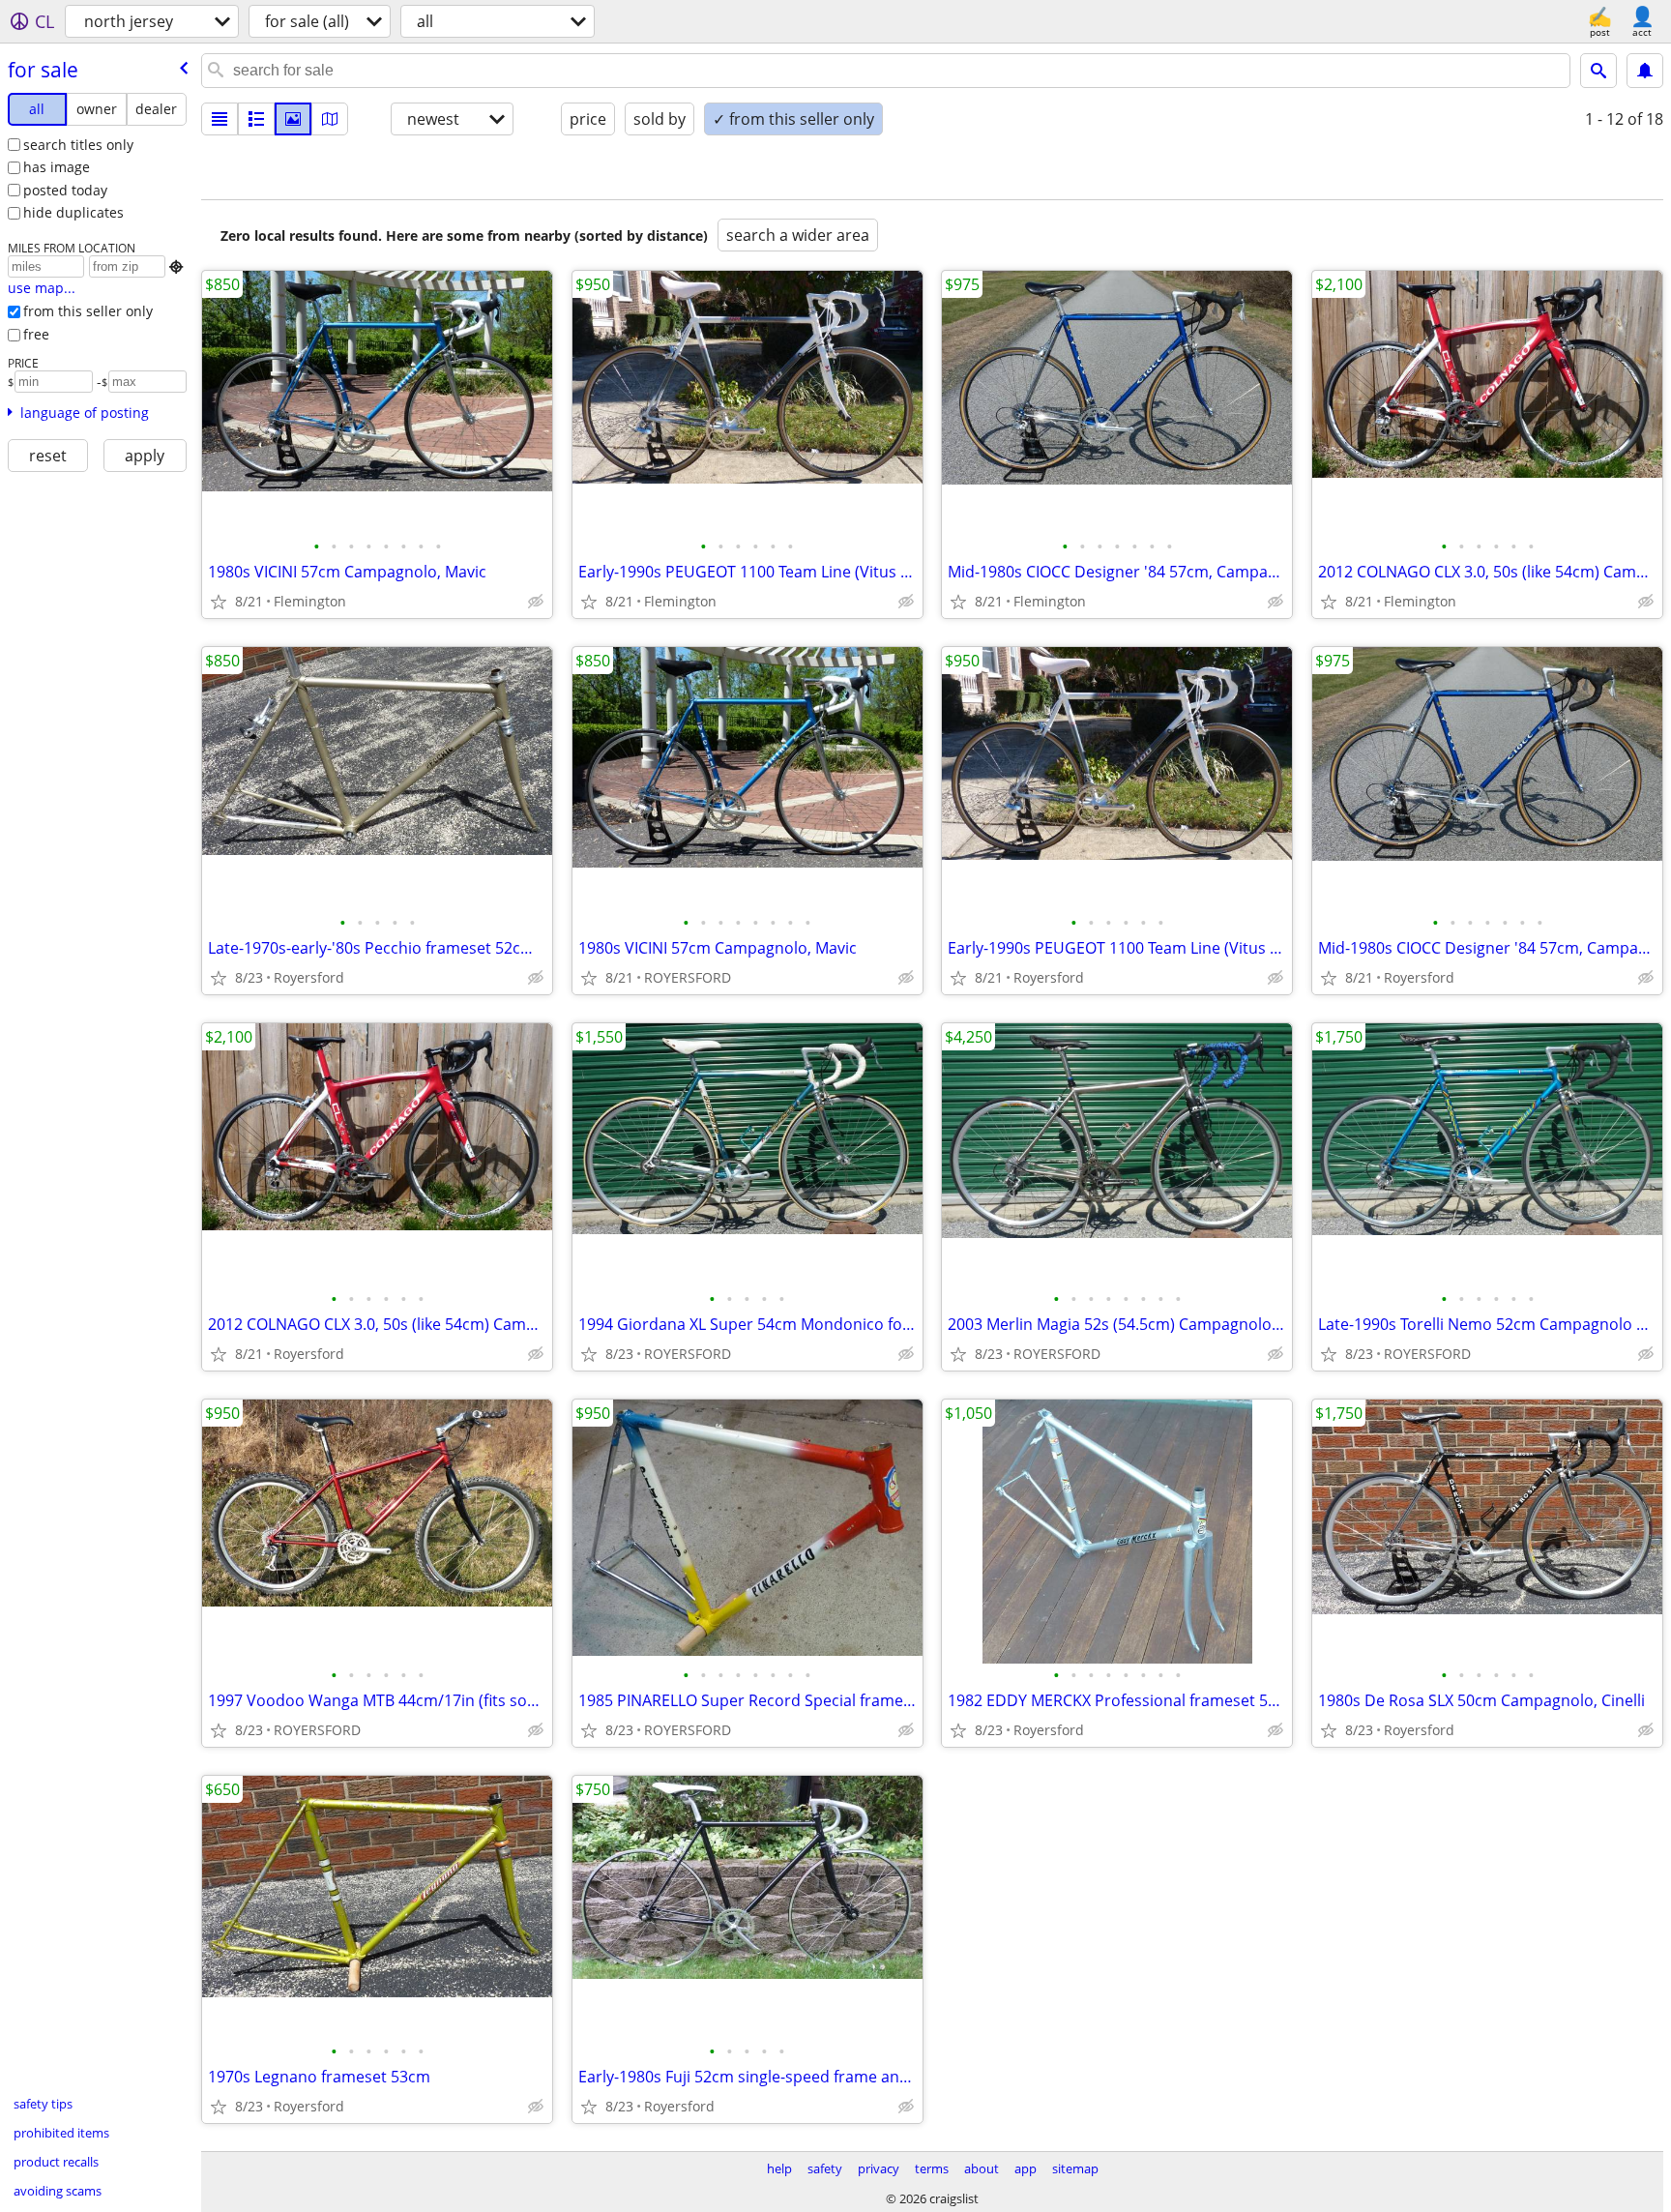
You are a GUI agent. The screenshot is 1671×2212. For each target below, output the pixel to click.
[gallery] (293, 119)
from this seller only (88, 311)
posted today (65, 190)
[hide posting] (536, 602)
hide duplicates (73, 212)
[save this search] (1645, 71)
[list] (220, 119)
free (36, 334)
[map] (330, 119)
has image (57, 167)
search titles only (78, 145)
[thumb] (256, 119)
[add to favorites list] (219, 602)
